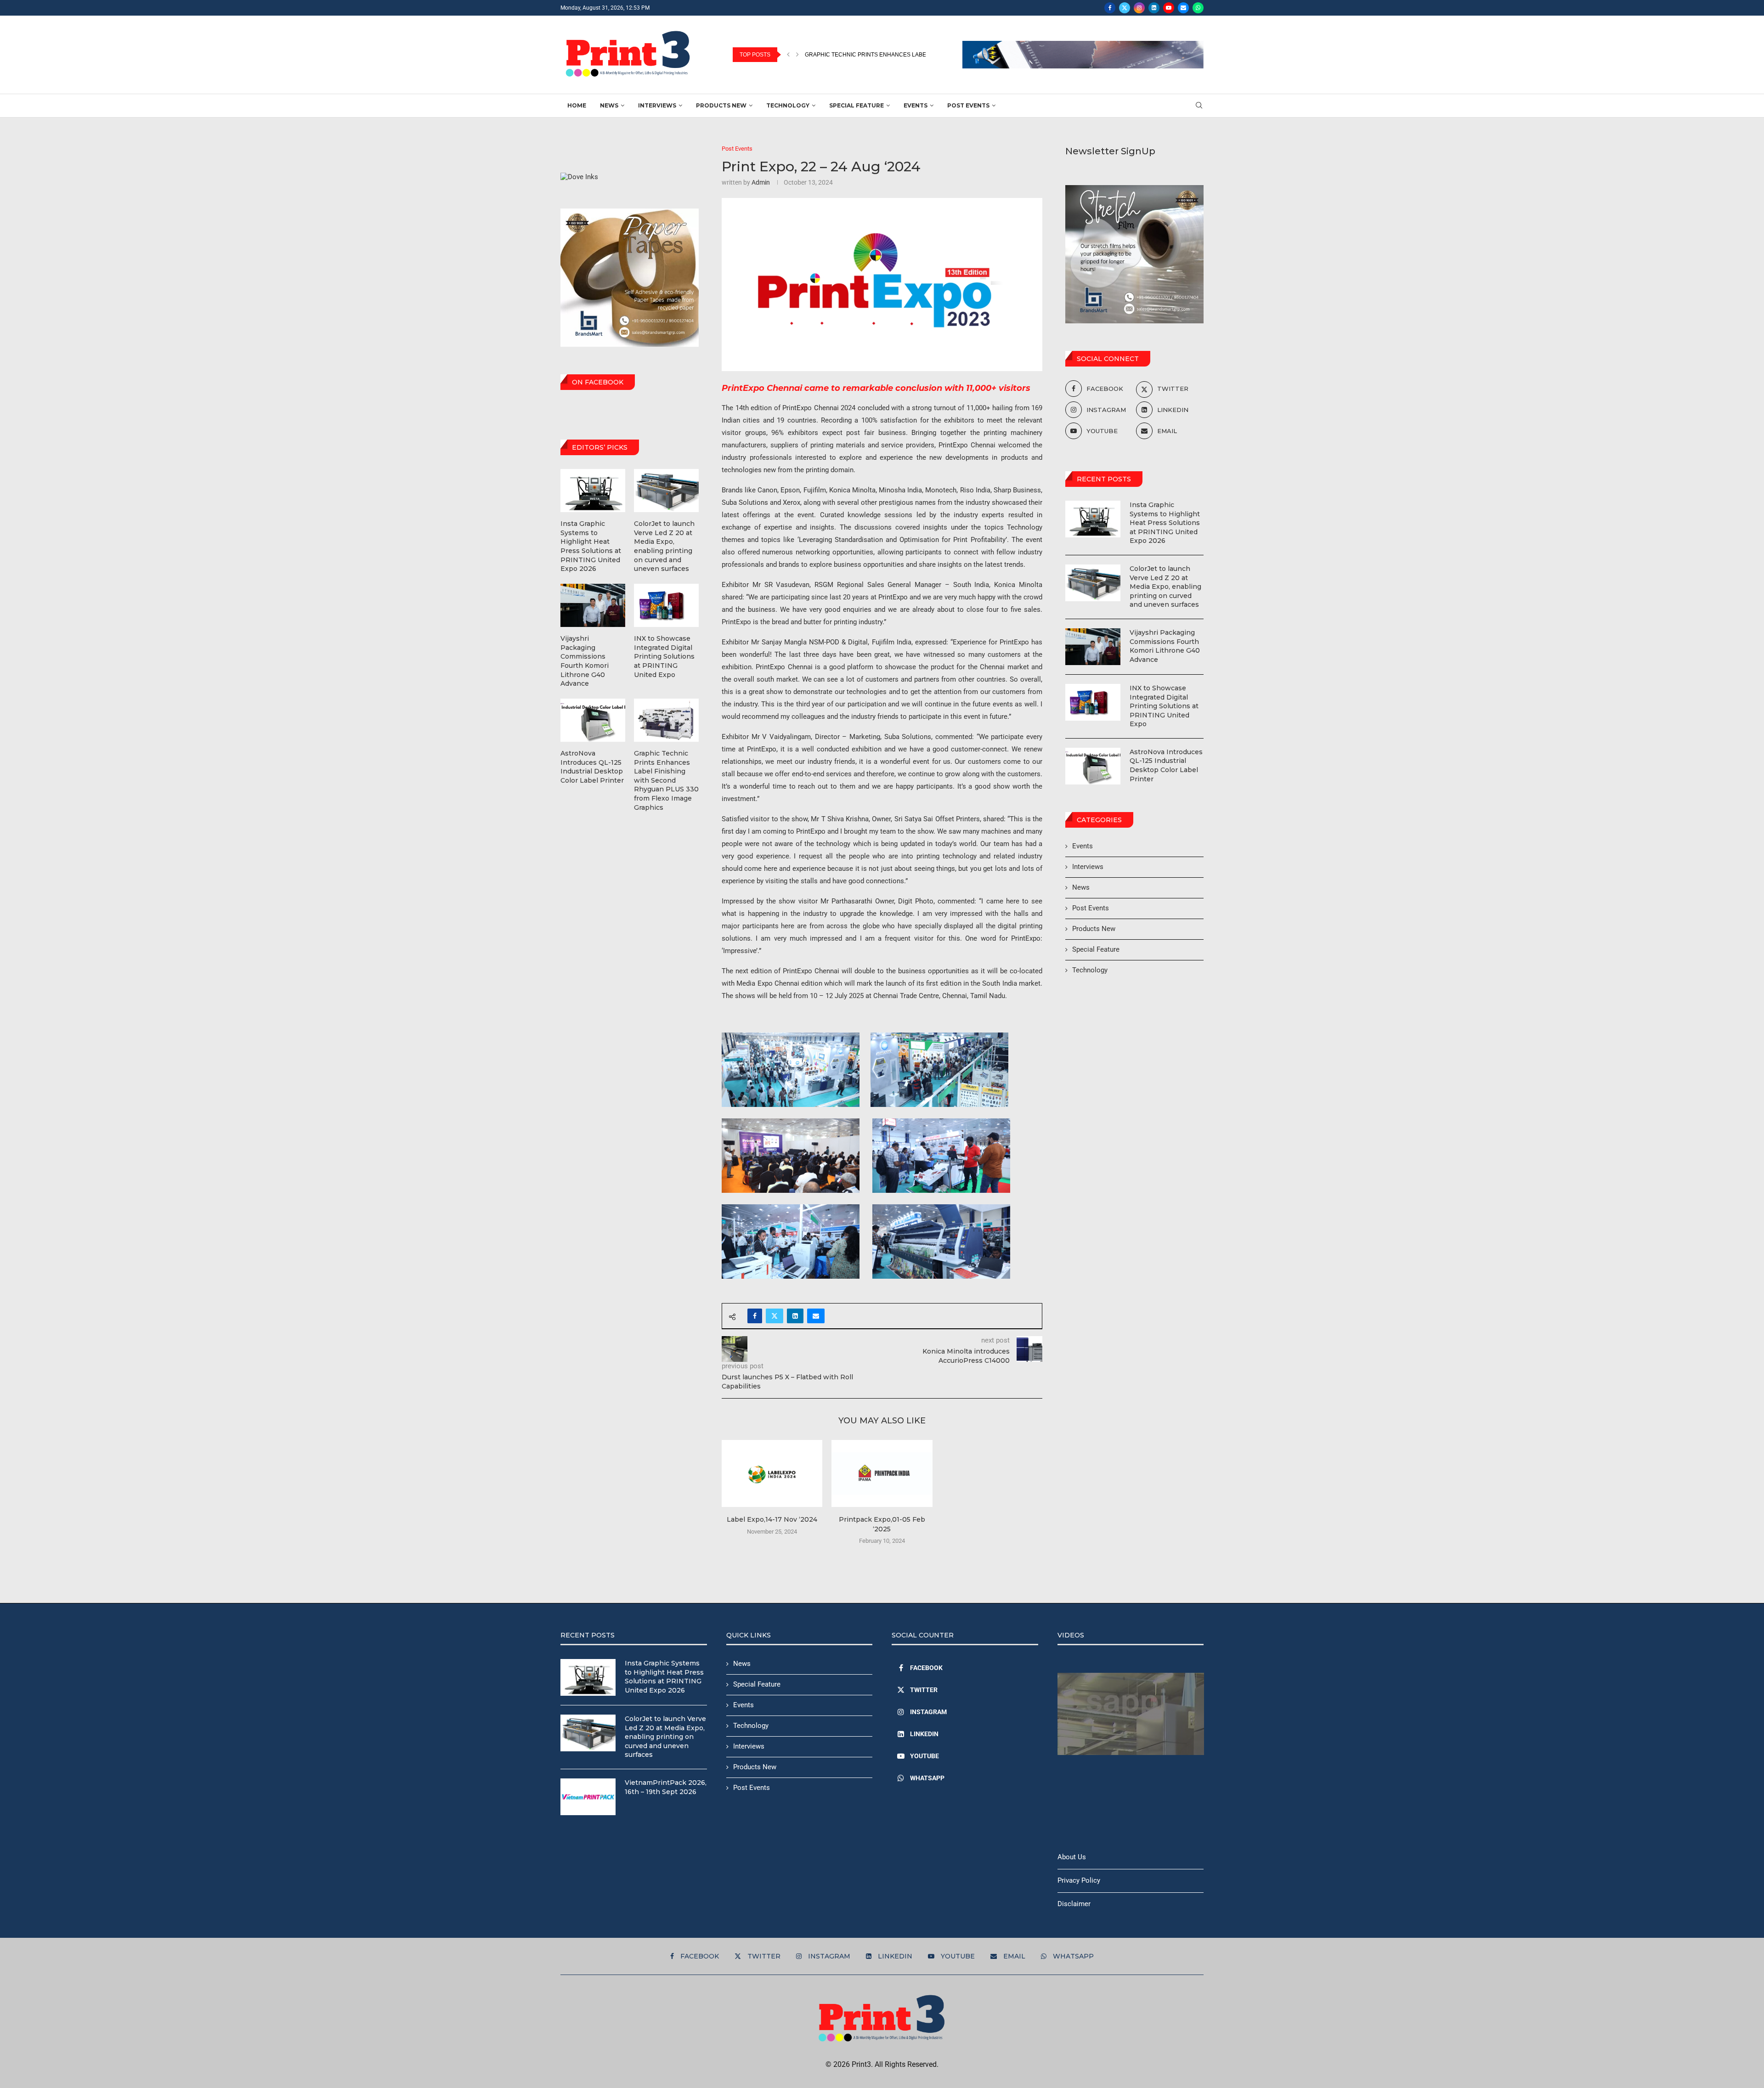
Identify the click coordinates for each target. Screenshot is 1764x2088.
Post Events (968, 105)
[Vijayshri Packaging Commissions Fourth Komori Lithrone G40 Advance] (1093, 647)
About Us (1072, 1857)
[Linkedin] (1154, 8)
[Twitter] (1125, 8)
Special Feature (857, 105)
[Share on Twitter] (775, 1316)
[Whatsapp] (1198, 8)
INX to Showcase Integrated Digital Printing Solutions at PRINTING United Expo (1164, 706)
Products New (721, 105)
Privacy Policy (1079, 1880)
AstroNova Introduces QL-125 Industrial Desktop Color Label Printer (1166, 765)
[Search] (1199, 106)
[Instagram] (1139, 8)
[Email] (1183, 8)
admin (761, 182)
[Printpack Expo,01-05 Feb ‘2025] (882, 1473)
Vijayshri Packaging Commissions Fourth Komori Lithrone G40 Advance (1165, 646)
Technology (788, 105)
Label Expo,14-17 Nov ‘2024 (772, 1519)
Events (916, 105)
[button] (788, 55)
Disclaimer (1074, 1904)
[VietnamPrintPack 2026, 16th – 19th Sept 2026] (588, 1797)
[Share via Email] (816, 1316)
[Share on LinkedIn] (795, 1316)
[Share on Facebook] (755, 1316)
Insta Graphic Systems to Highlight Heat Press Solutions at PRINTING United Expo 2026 (1165, 523)
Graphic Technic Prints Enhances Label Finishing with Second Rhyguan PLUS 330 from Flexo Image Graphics (666, 780)
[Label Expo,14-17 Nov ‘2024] (772, 1473)
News (609, 105)
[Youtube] (1169, 8)
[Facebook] (1110, 8)
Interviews (657, 105)
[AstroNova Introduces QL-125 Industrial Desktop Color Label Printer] (1093, 766)
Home (577, 105)
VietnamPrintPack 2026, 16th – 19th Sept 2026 (666, 1787)
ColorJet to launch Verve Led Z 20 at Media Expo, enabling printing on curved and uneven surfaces (1165, 587)
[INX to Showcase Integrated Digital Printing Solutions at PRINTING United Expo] (1093, 702)
